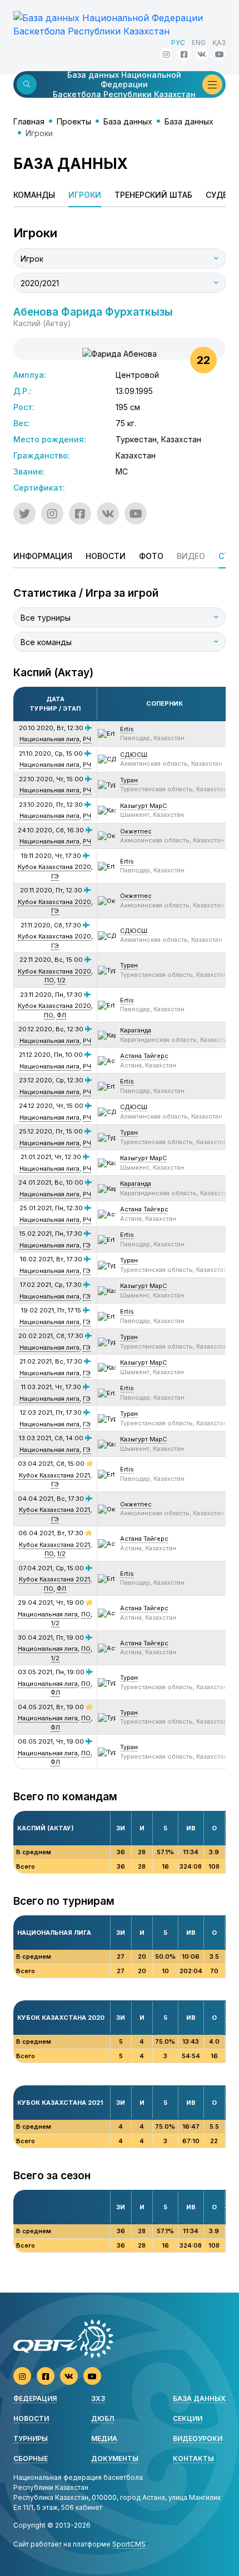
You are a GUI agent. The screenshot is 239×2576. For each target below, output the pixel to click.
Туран (129, 780)
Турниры (31, 2438)
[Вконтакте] (202, 54)
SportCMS (129, 2544)
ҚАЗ (219, 43)
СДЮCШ (134, 755)
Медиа (104, 2438)
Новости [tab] (106, 556)
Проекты (74, 121)
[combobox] (120, 258)
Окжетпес (136, 831)
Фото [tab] (151, 556)
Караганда (136, 1030)
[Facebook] (184, 54)
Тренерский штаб (153, 195)
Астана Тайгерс (144, 1056)
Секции (188, 2418)
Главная (29, 121)
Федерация (35, 2398)
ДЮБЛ (103, 2418)
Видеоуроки (198, 2438)
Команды (34, 195)
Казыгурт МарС (143, 806)
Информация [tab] (43, 556)
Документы (115, 2458)
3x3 (98, 2398)
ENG (199, 43)
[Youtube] (220, 54)
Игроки (85, 195)
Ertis (127, 729)
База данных (128, 121)
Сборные (31, 2458)
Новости (31, 2418)
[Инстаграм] (166, 54)
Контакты (193, 2458)
